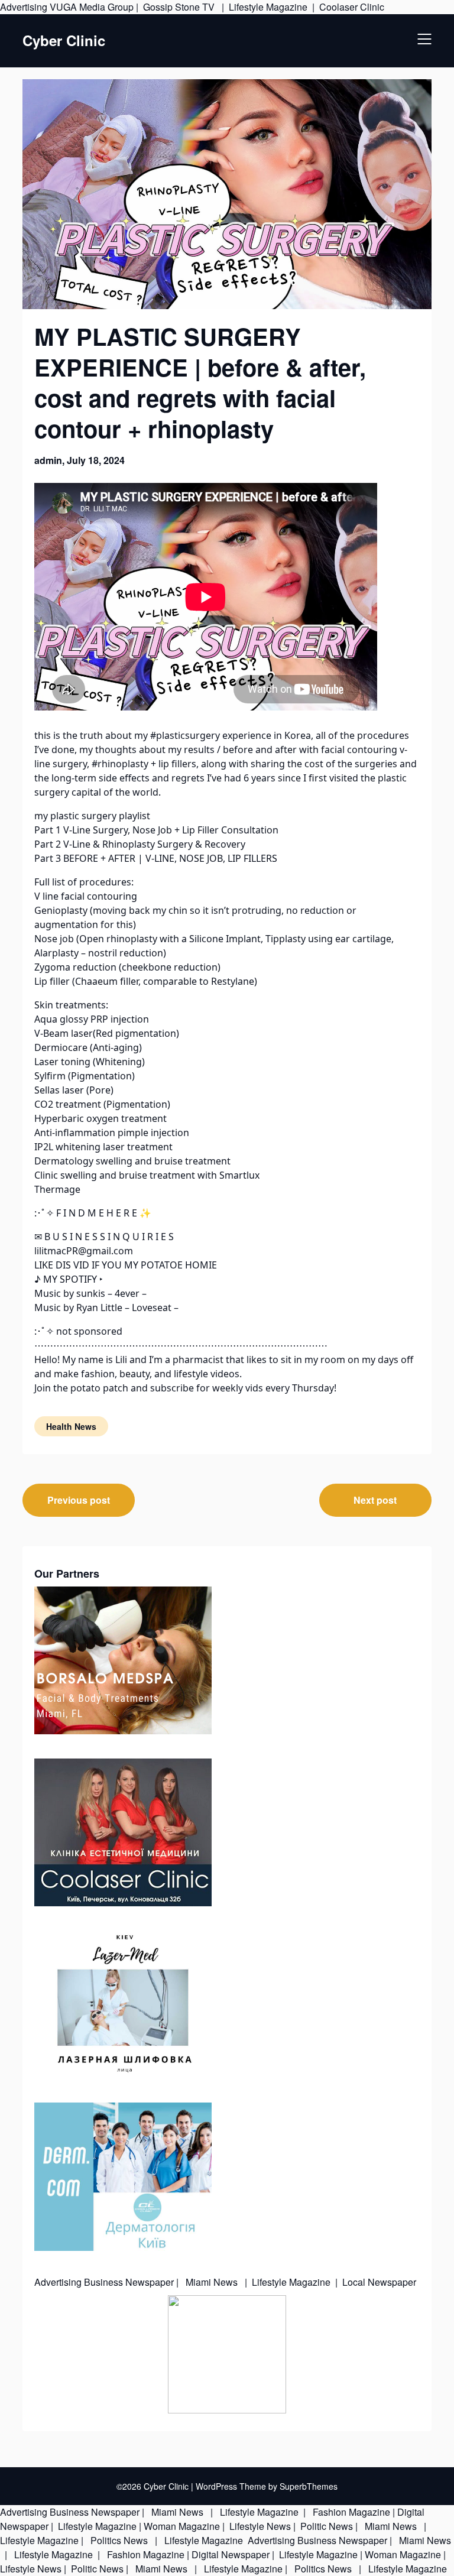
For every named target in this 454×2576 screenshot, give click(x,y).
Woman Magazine (182, 2526)
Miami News (212, 2282)
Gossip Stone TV (180, 7)
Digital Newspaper (231, 2554)
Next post (375, 1500)
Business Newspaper (129, 2282)
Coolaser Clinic (352, 7)
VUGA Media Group (92, 7)
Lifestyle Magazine (268, 7)
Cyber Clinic (64, 40)
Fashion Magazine (351, 2512)
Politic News (325, 2526)
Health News (71, 1426)
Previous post (79, 1500)
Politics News (119, 2540)
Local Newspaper (379, 2282)
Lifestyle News (259, 2526)
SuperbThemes (309, 2486)
